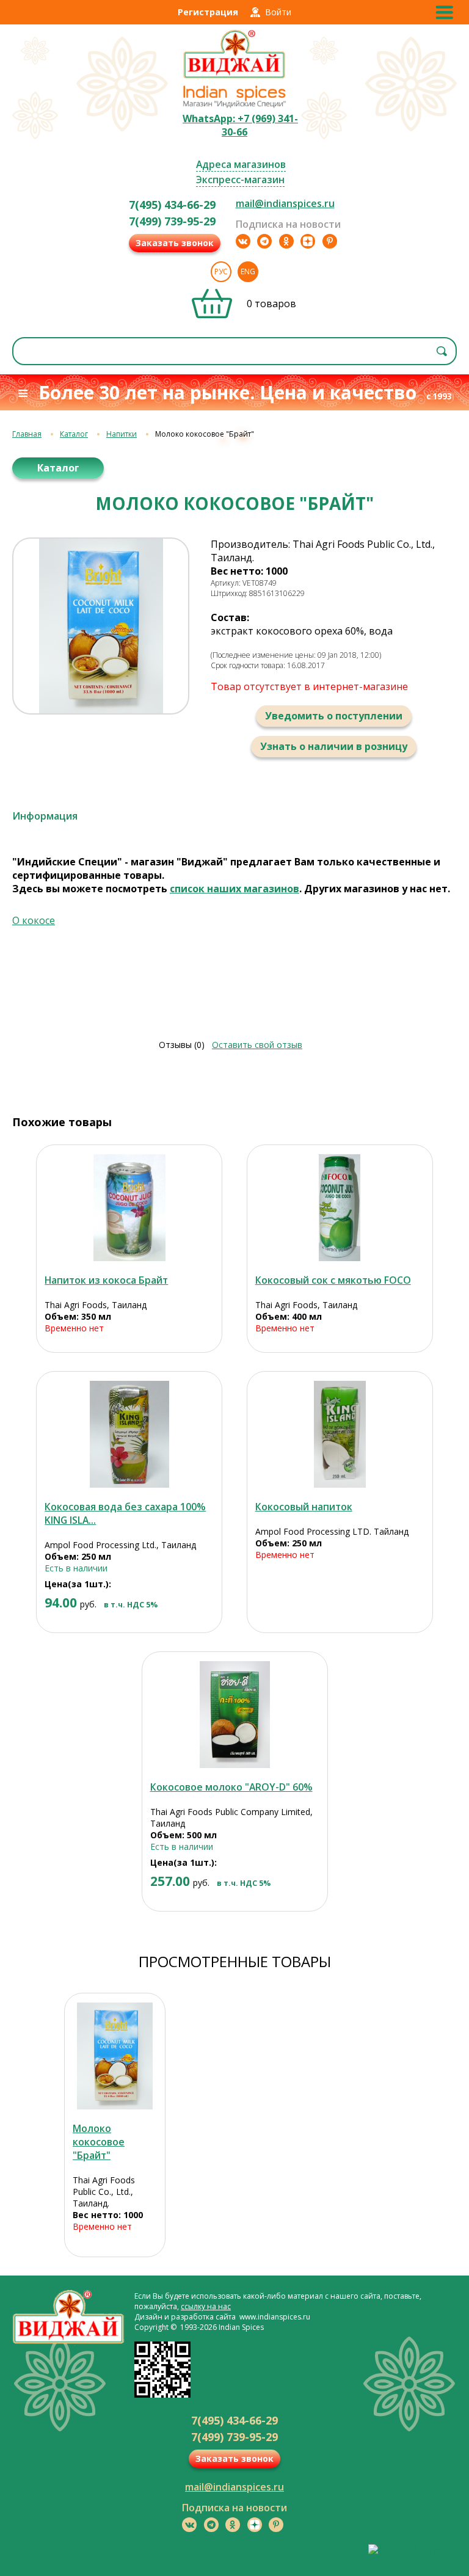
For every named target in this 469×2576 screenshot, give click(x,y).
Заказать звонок (175, 243)
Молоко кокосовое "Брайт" (99, 2142)
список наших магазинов (234, 889)
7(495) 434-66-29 (172, 205)
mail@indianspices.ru (285, 203)
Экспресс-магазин (240, 180)
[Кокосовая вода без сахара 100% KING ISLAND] (129, 1434)
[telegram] (264, 241)
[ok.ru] (286, 241)
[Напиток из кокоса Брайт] (129, 1208)
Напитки (122, 434)
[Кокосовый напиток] (340, 1434)
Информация (45, 816)
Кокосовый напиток (304, 1507)
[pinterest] (330, 241)
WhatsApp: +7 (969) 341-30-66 (240, 125)
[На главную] (234, 77)
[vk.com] (243, 241)
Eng (248, 271)
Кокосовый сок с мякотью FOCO (333, 1280)
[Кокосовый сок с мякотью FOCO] (340, 1208)
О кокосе (34, 920)
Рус (221, 271)
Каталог (74, 434)
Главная (27, 434)
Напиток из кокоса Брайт (106, 1280)
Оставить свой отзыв (257, 1045)
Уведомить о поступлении (334, 716)
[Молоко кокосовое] (115, 2056)
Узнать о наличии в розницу (334, 746)
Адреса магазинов (241, 164)
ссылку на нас (206, 2306)
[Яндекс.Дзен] (308, 241)
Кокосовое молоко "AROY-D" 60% (231, 1787)
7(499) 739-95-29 (172, 221)
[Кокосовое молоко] (235, 1715)
